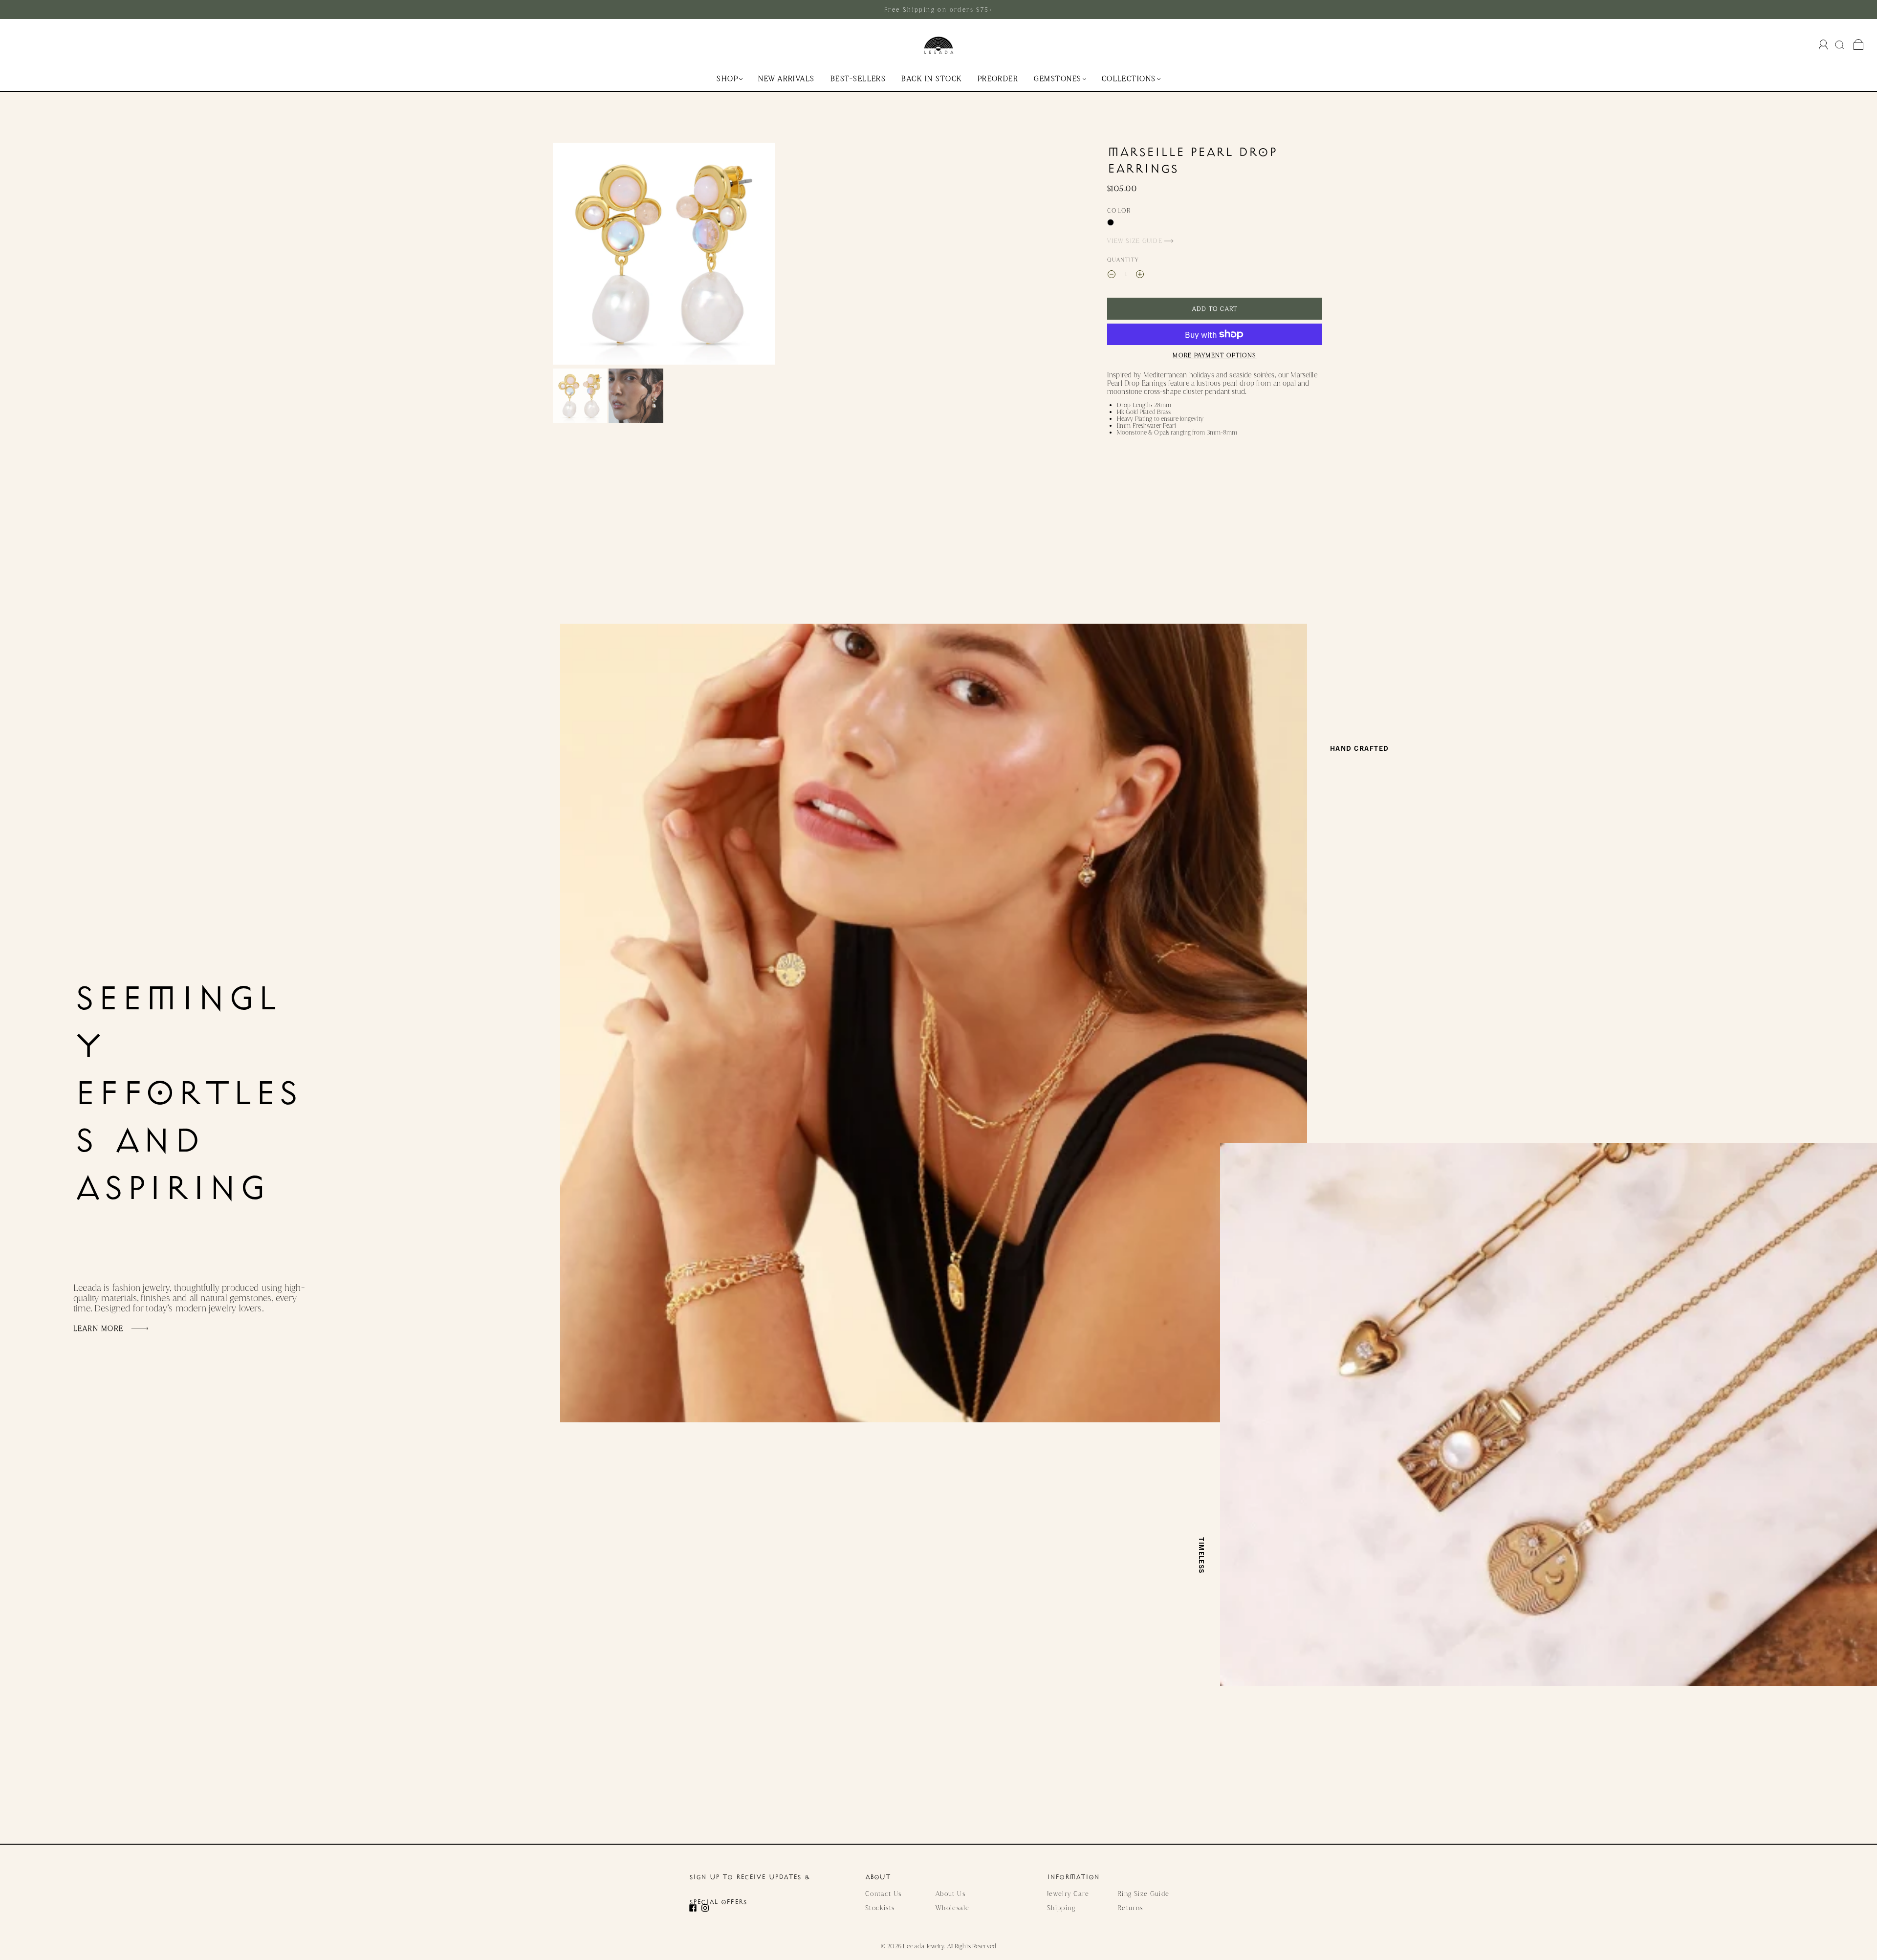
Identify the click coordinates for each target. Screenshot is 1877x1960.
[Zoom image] (664, 256)
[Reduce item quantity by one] (1112, 275)
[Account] (1823, 44)
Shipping (1061, 1908)
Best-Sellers (858, 79)
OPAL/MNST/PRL (1111, 222)
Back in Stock (931, 79)
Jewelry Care (1068, 1894)
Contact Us (884, 1894)
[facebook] (695, 1908)
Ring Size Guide (1143, 1894)
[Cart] (1859, 45)
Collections (1129, 79)
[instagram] (708, 1908)
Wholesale (952, 1908)
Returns (1130, 1908)
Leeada (914, 1946)
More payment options (1214, 355)
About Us (950, 1894)
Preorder (998, 79)
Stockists (880, 1908)
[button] (575, 256)
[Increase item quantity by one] (1140, 275)
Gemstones (1058, 79)
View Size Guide (1136, 241)
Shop (727, 79)
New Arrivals (786, 79)
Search (1841, 44)
